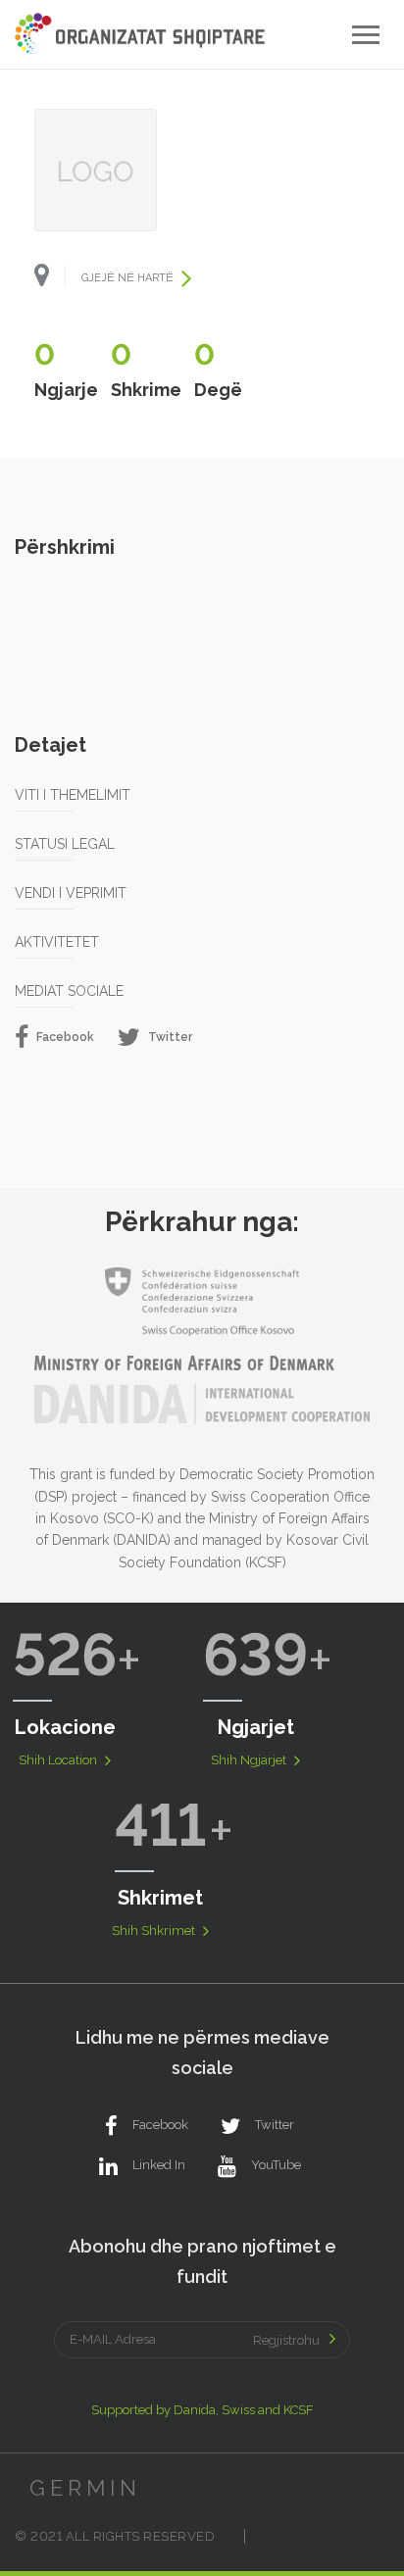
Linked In (159, 2165)
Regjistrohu (286, 2340)
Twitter (169, 1037)
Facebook (64, 1037)
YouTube (276, 2165)
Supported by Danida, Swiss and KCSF (202, 2410)
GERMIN (85, 2488)
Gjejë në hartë (129, 278)
